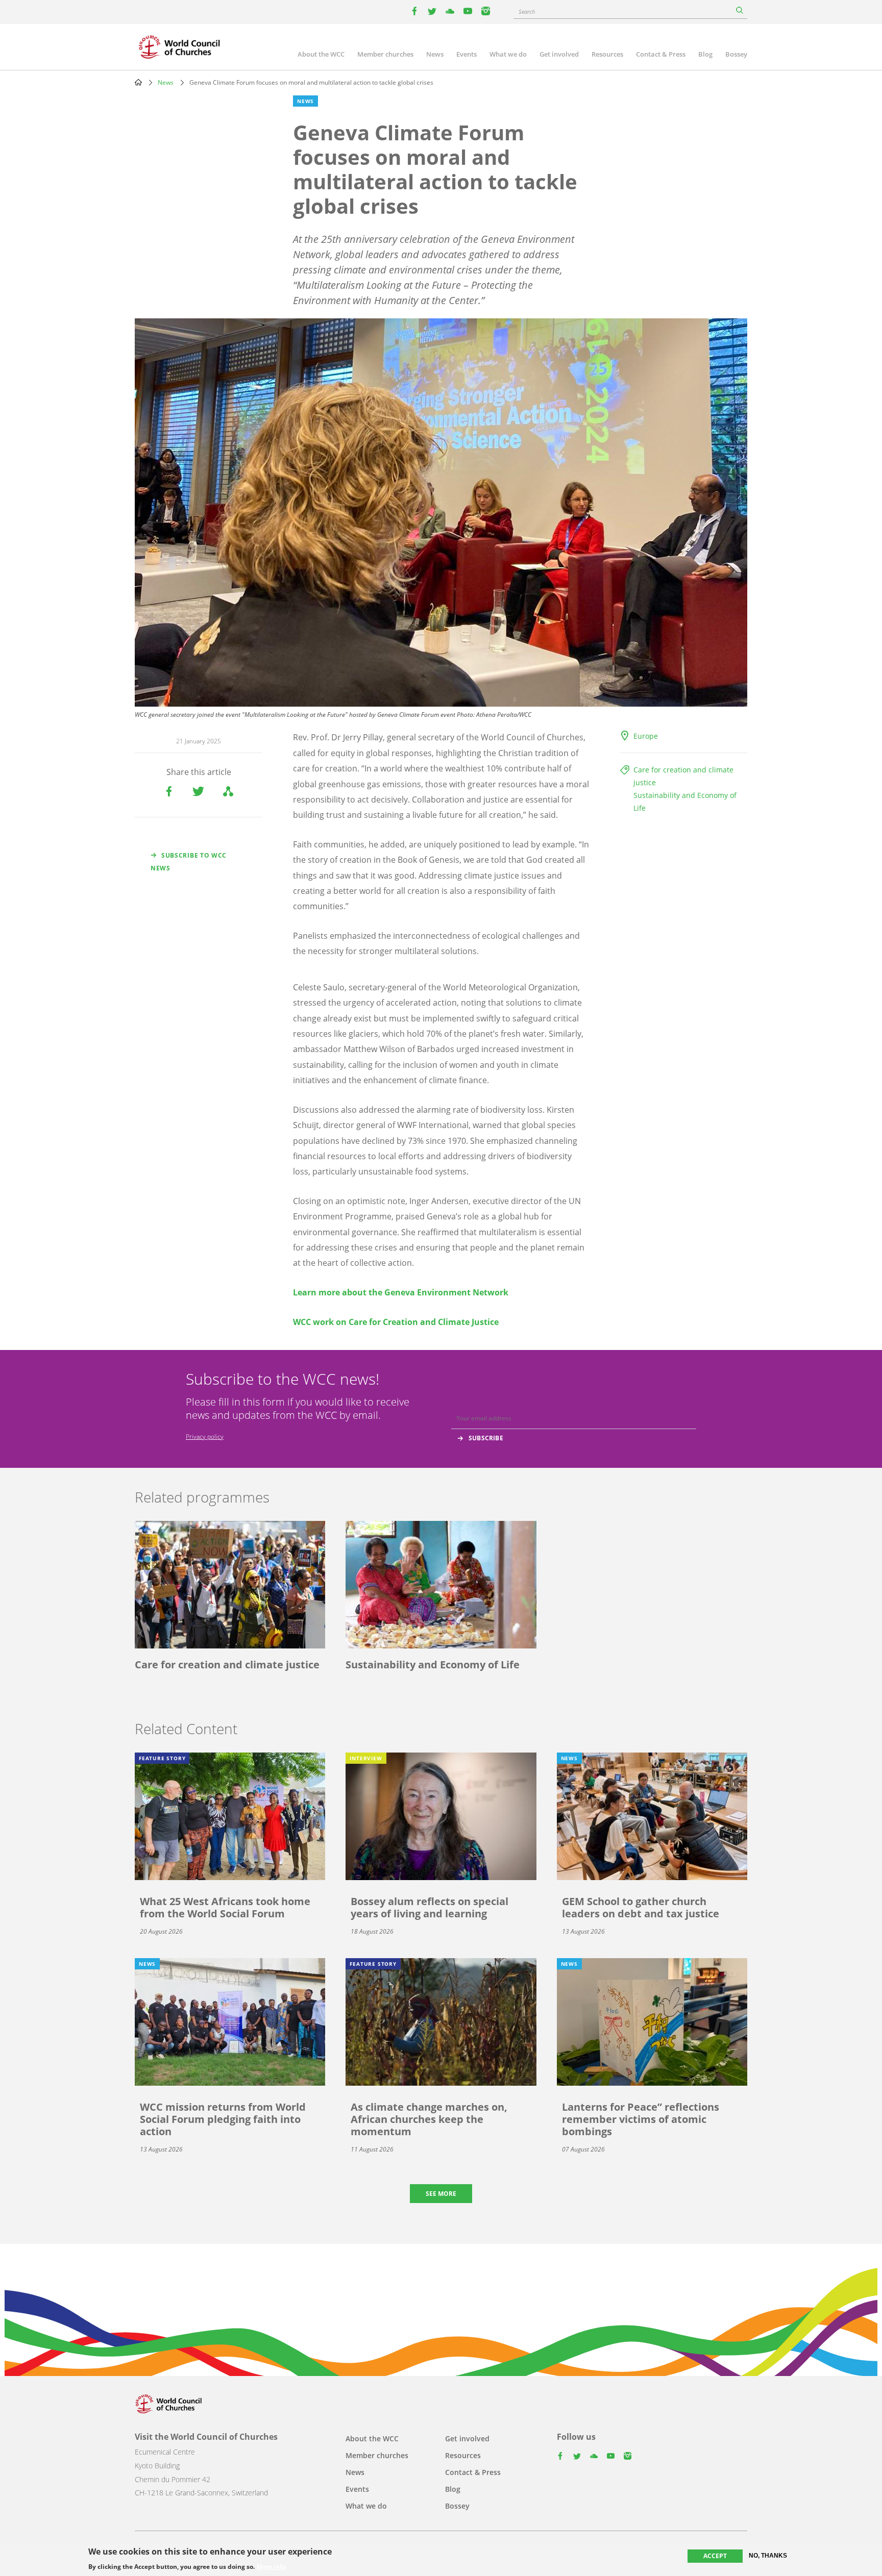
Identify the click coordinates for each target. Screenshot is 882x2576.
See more (441, 2194)
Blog (705, 54)
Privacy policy (205, 1436)
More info (271, 2567)
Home (138, 82)
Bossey (736, 54)
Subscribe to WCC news (189, 862)
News (435, 54)
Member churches (385, 54)
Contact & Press (661, 54)
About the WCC (321, 54)
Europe (646, 736)
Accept (715, 2556)
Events (467, 54)
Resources (607, 54)
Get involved (559, 54)
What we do (508, 54)
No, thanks (768, 2556)
